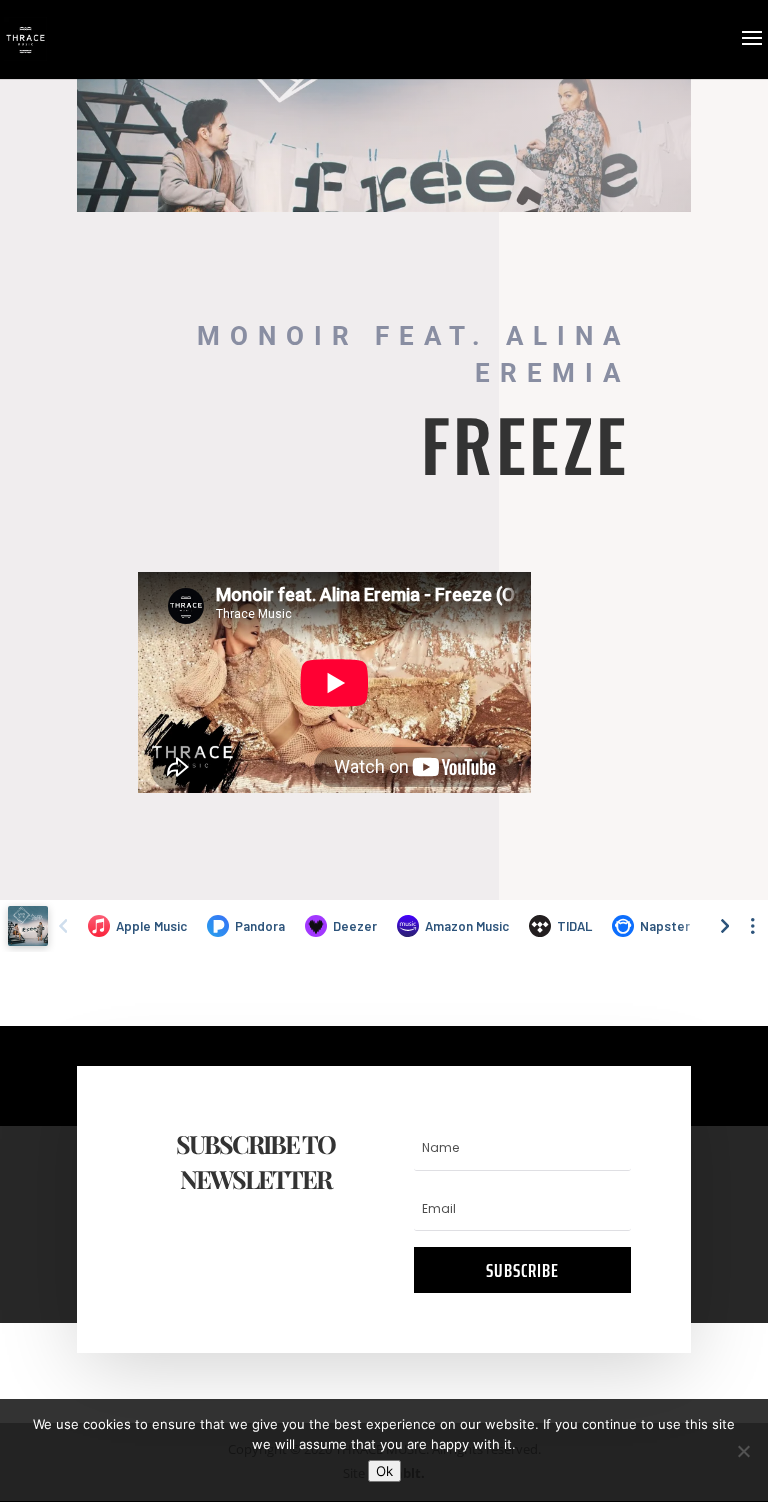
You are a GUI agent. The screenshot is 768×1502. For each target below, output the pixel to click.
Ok (384, 1471)
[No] (743, 1451)
